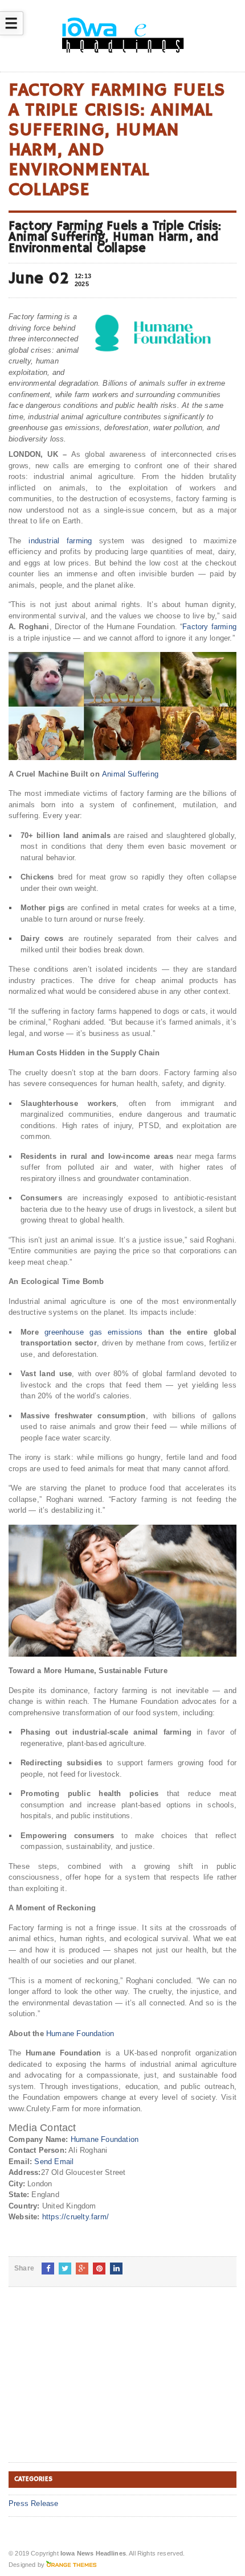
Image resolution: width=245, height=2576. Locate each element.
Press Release (34, 2503)
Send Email (54, 2162)
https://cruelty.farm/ (75, 2217)
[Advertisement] (94, 2384)
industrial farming (60, 541)
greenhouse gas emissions (93, 1332)
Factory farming (209, 627)
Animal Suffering (130, 774)
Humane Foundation (80, 2034)
